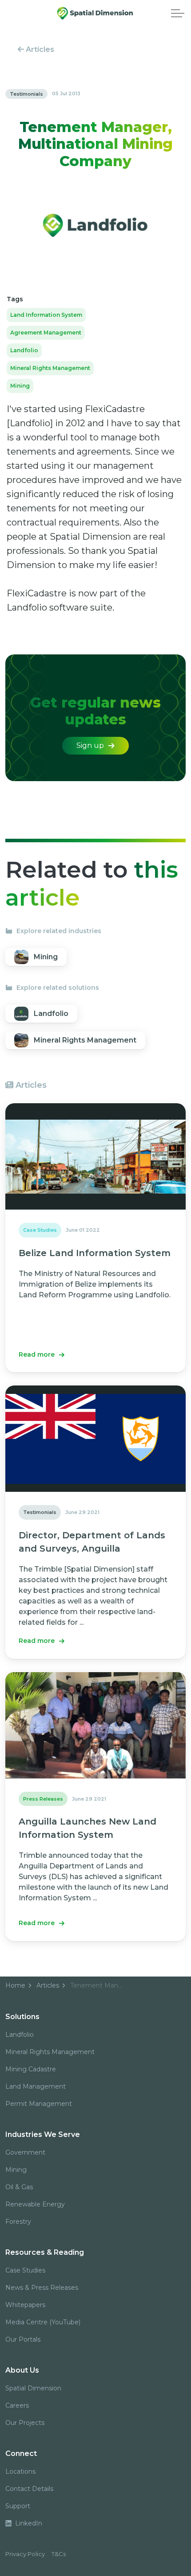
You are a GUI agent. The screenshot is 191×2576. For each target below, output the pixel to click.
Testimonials (26, 94)
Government (25, 2152)
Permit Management (39, 2104)
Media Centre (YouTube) (43, 2322)
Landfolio (24, 350)
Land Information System (46, 315)
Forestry (18, 2222)
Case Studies (25, 2270)
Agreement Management (46, 333)
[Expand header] (178, 13)
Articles (39, 49)
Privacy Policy (25, 2554)
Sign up (90, 745)
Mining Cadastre (31, 2069)
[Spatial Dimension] (96, 13)
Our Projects (25, 2423)
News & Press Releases (42, 2288)
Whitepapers (25, 2305)
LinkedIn (28, 2523)
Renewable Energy (35, 2204)
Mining (20, 386)
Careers (17, 2405)
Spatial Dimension (33, 2388)
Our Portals (23, 2339)
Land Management (36, 2086)
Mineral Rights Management (50, 368)
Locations (20, 2471)
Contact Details (29, 2489)
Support (18, 2506)
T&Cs (59, 2554)
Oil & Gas (19, 2187)
